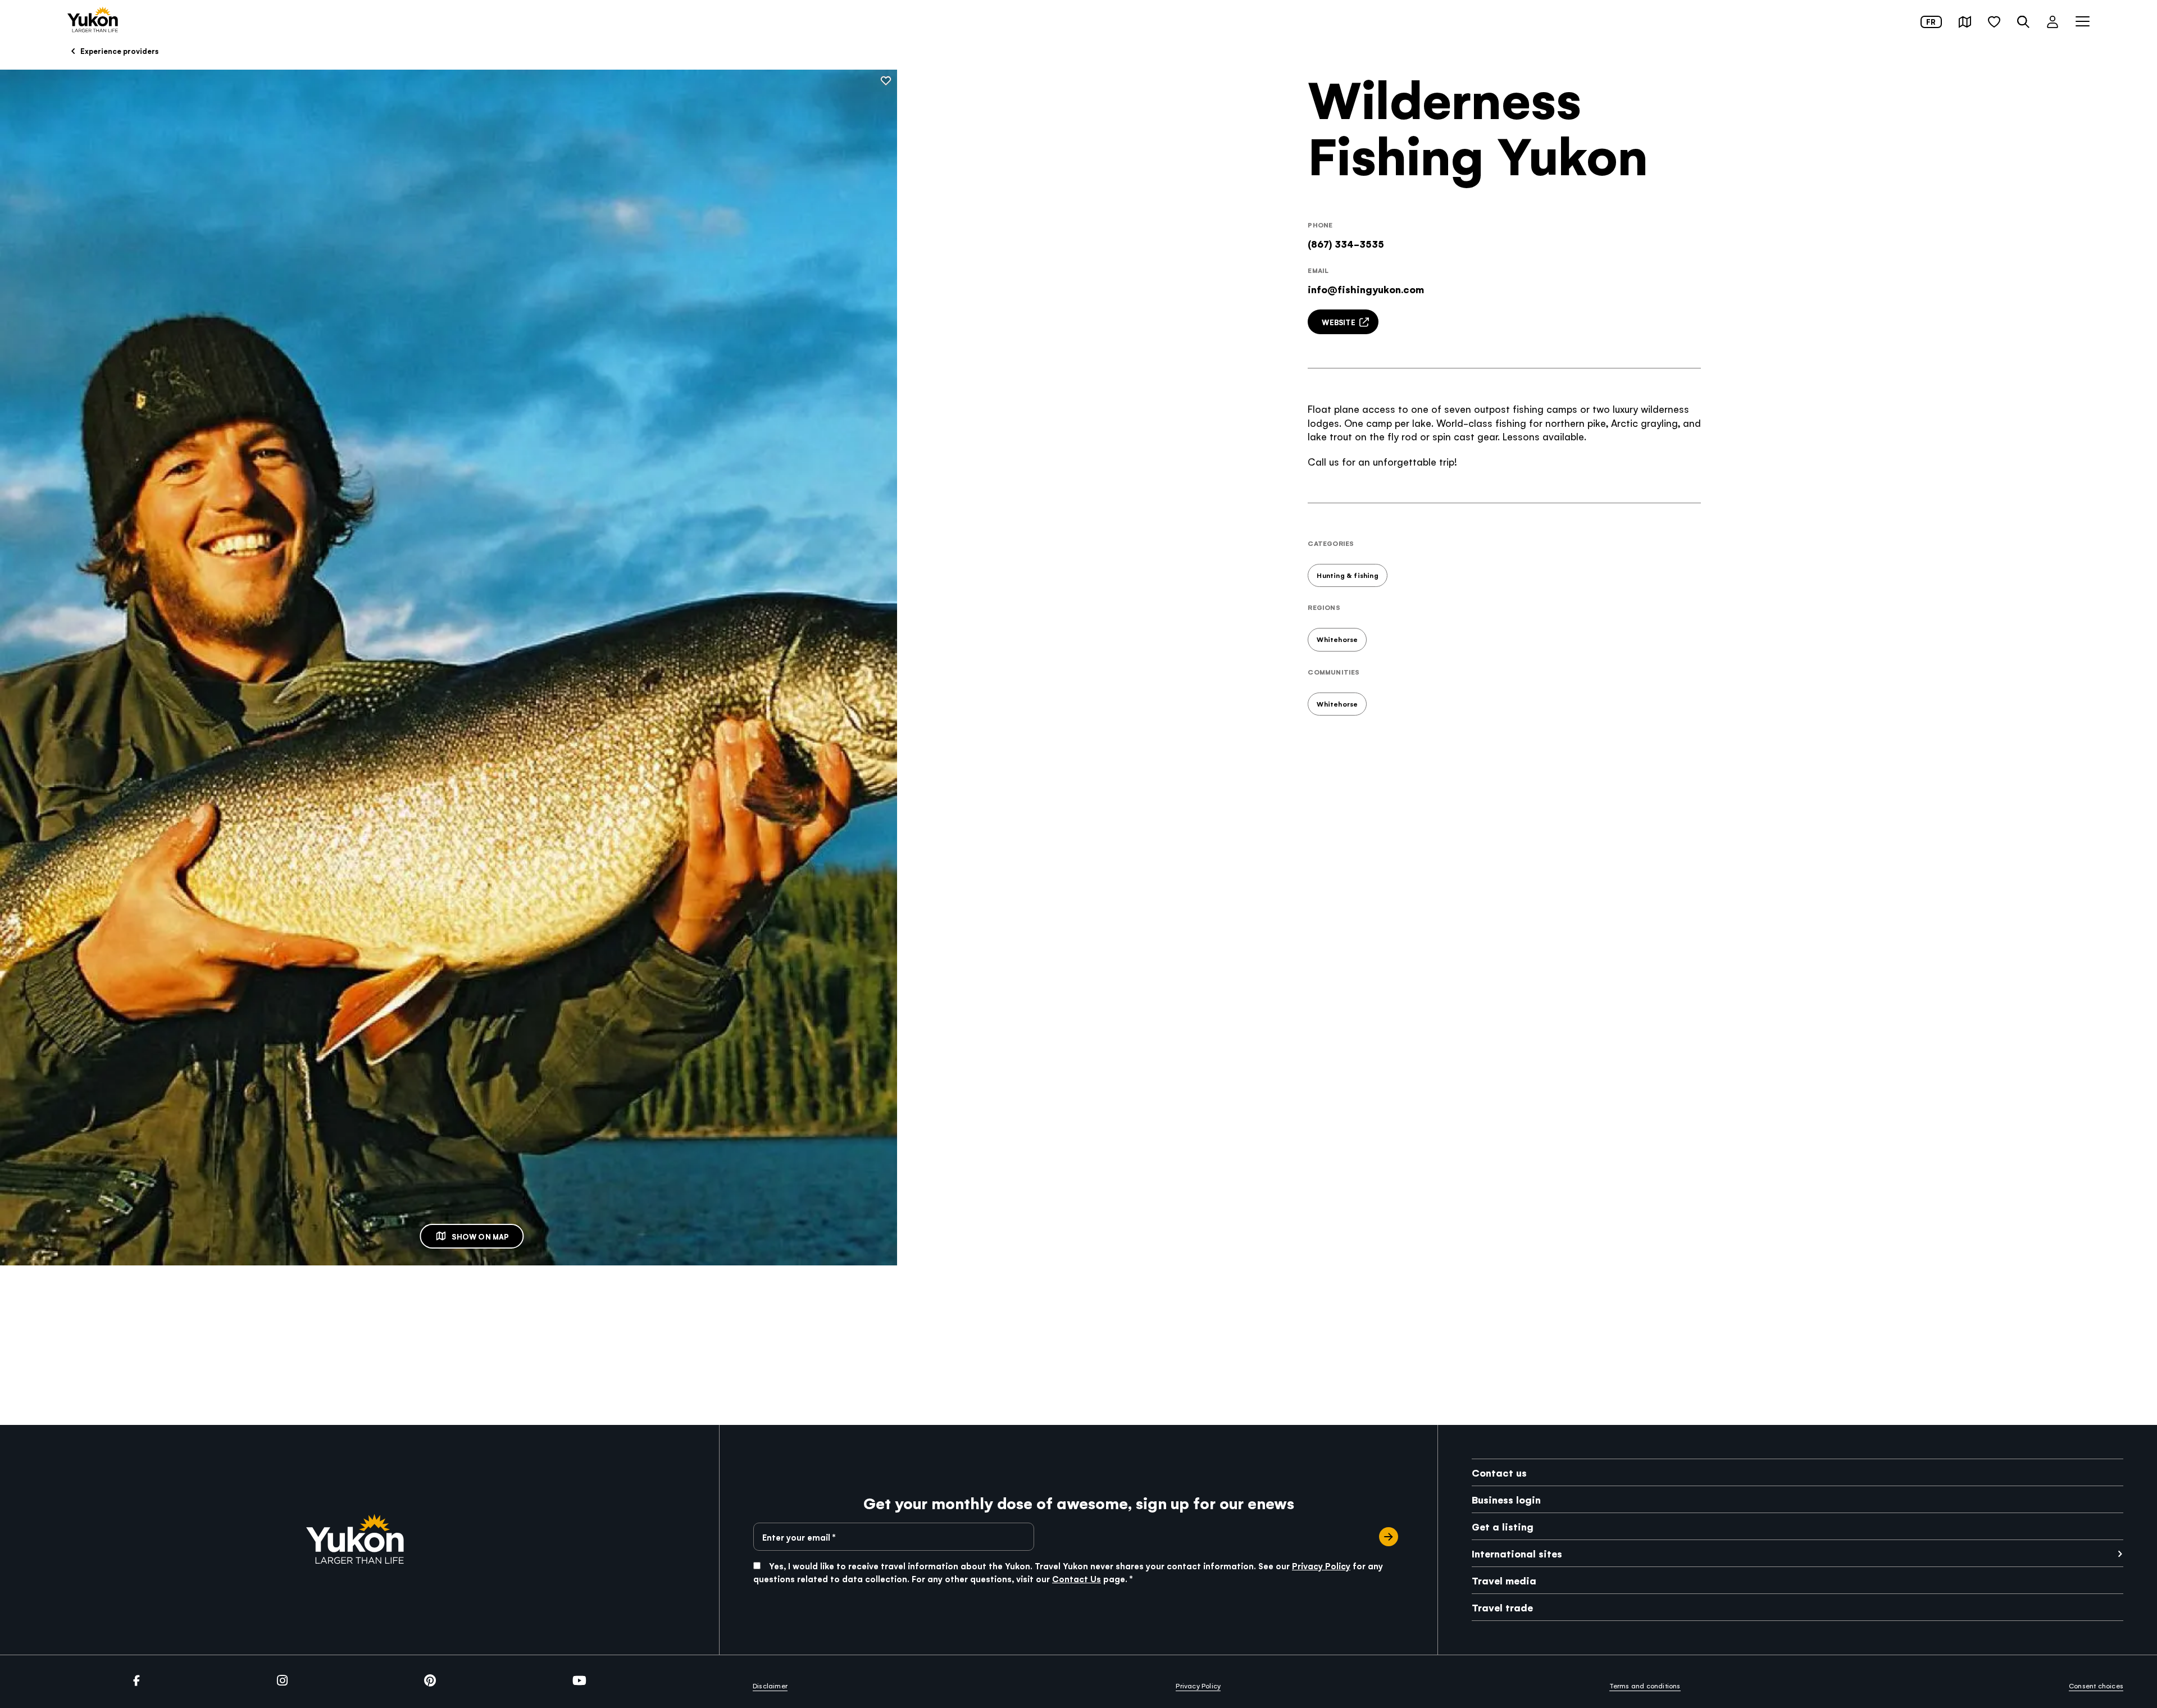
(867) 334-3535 (1346, 243)
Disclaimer (770, 1686)
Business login (1506, 1499)
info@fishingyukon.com (1366, 289)
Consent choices (2096, 1686)
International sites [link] (1517, 1553)
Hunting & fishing (1347, 575)
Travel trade (1502, 1607)
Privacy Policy (1321, 1566)
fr (1931, 22)
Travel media (1504, 1580)
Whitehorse (1337, 639)
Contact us (1499, 1472)
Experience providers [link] (119, 51)
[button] (1965, 22)
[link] (93, 21)
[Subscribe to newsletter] (1389, 1537)
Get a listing (1503, 1526)
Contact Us (1077, 1579)
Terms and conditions (1645, 1686)
